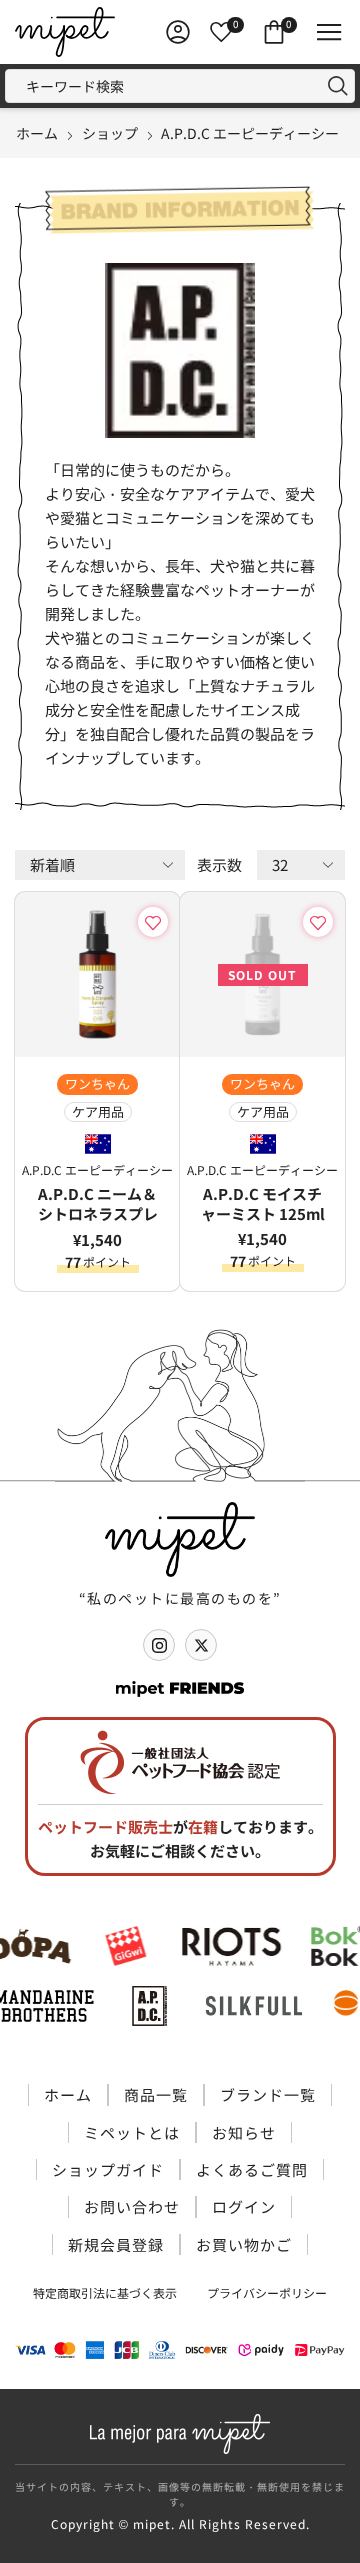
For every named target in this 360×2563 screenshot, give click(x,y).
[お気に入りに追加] (156, 922)
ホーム (37, 133)
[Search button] (338, 86)
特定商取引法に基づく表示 (105, 2292)
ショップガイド (108, 2169)
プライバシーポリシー (267, 2292)
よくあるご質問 (252, 2169)
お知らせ (244, 2132)
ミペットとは (132, 2132)
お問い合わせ (132, 2206)
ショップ (110, 133)
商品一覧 (156, 2094)
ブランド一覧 (268, 2094)
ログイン (244, 2206)
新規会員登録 (116, 2244)
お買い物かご (244, 2244)
